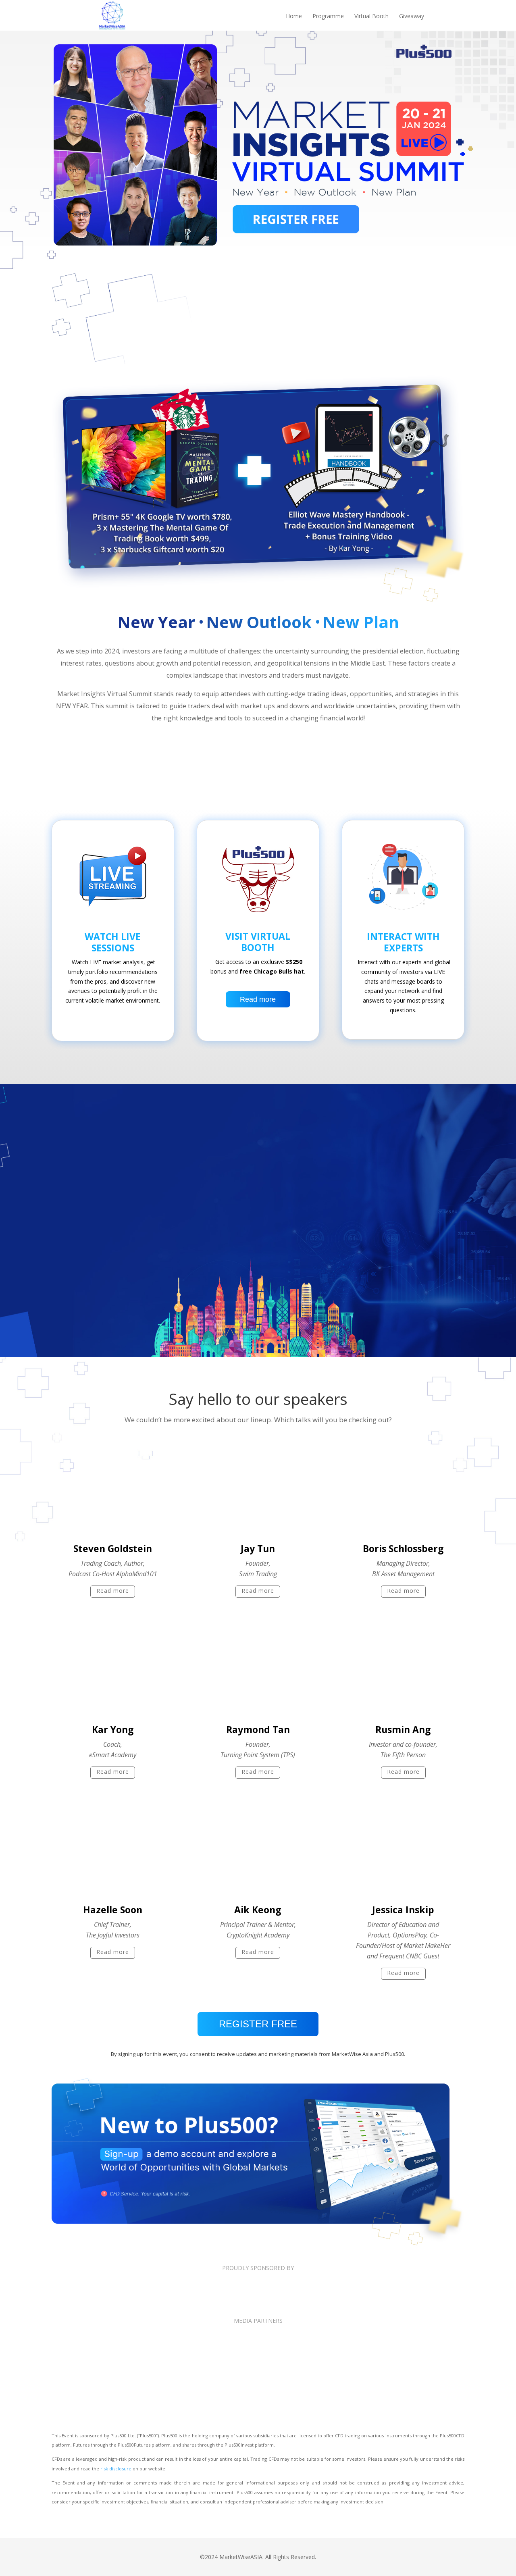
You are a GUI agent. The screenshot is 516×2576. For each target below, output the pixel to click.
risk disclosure (116, 2469)
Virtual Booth (371, 17)
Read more (258, 999)
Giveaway (412, 17)
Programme (328, 17)
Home (294, 17)
